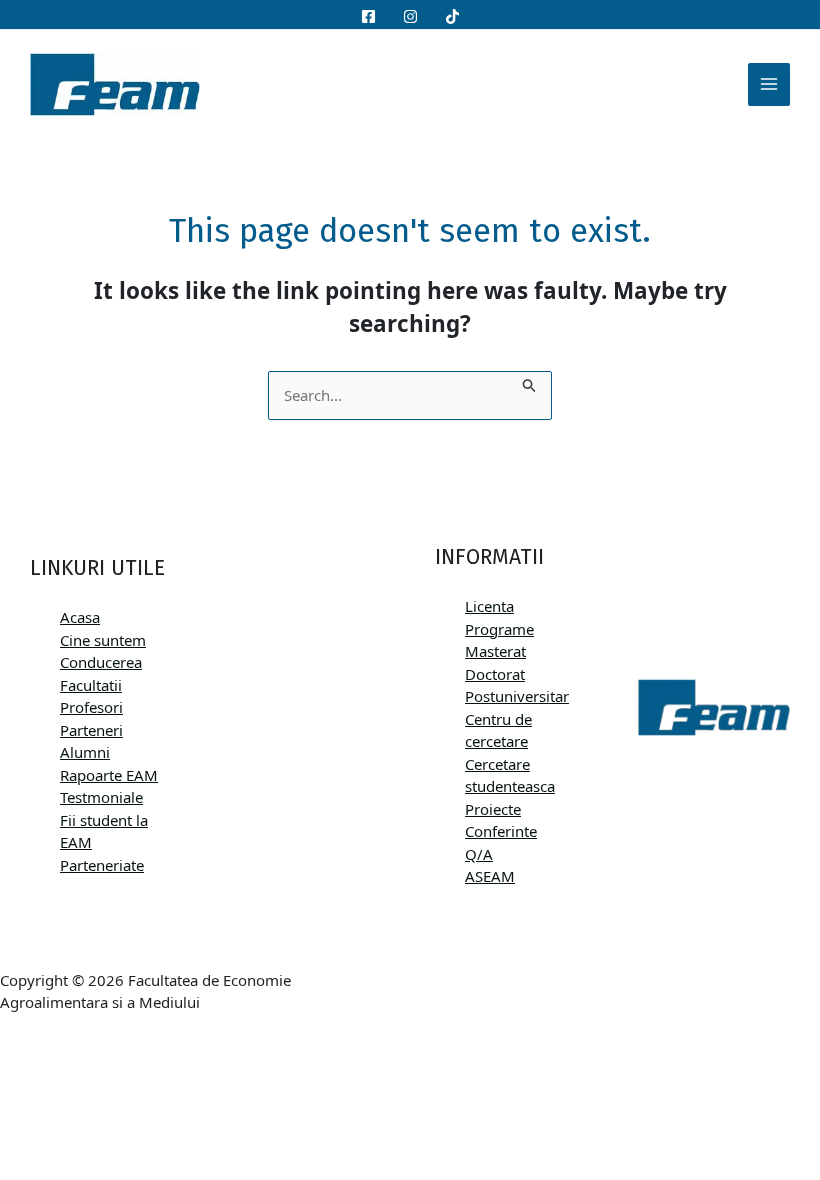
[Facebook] (368, 16)
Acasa (80, 617)
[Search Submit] (530, 382)
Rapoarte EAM (109, 775)
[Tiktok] (452, 16)
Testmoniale (101, 797)
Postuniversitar (517, 696)
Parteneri (91, 730)
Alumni (85, 752)
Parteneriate (102, 865)
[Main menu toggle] (769, 84)
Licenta (489, 606)
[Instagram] (410, 16)
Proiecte (493, 809)
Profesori (91, 707)
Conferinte (501, 831)
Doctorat (495, 674)
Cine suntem (103, 640)
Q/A (479, 854)
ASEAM (490, 876)
